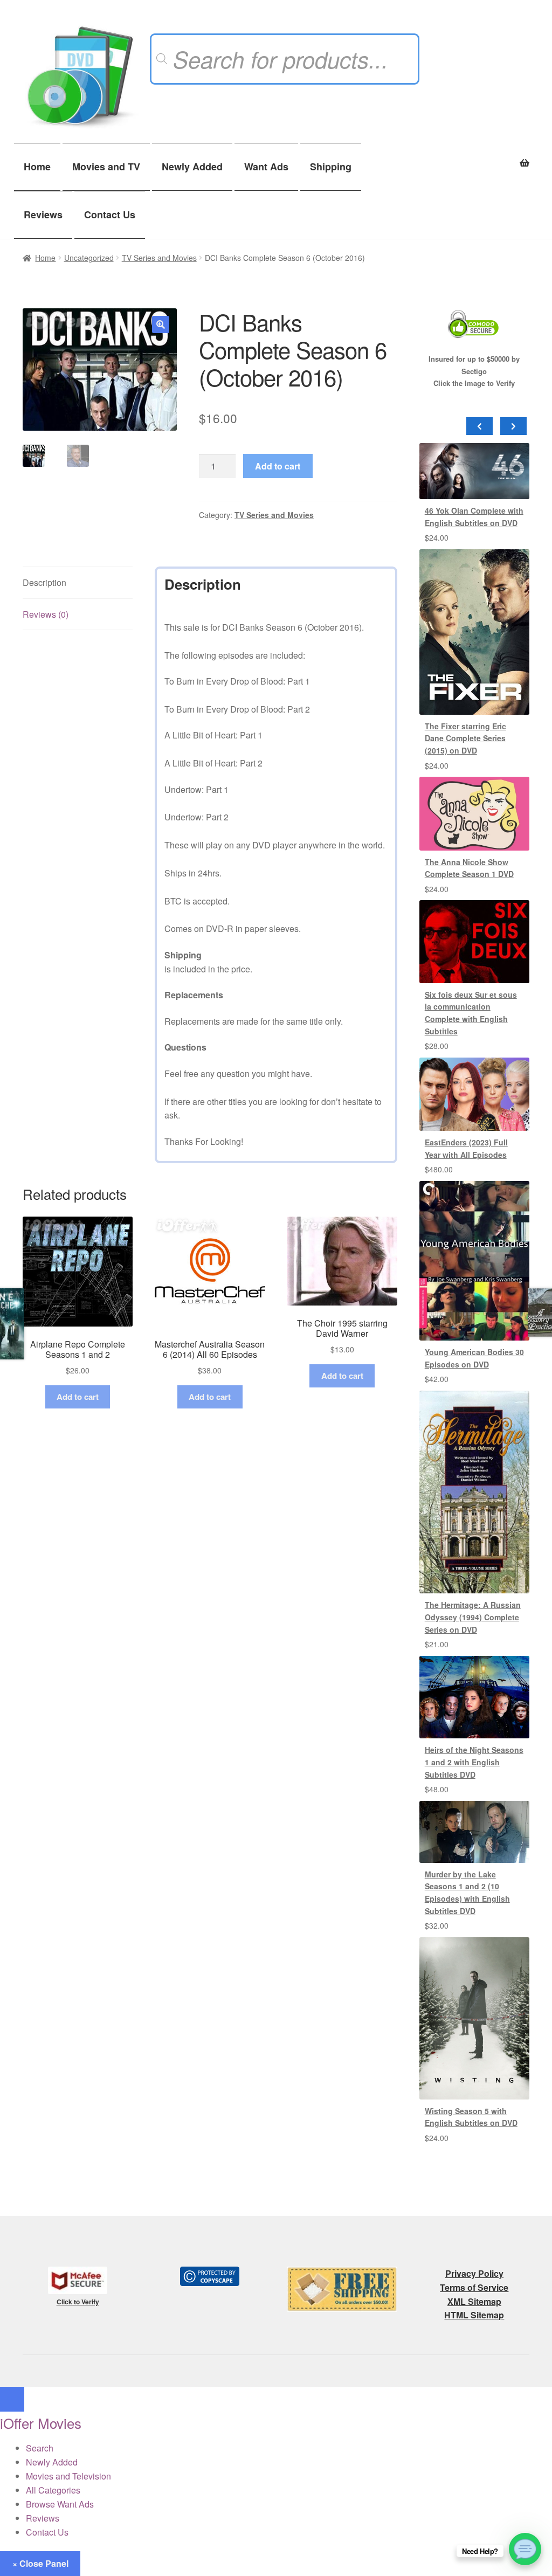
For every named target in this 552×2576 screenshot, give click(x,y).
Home (37, 167)
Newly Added (192, 167)
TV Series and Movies (159, 258)
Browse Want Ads (60, 2504)
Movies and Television (68, 2476)
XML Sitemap (474, 2301)
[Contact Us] (525, 2549)
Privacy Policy (474, 2273)
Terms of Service (474, 2287)
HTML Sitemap (474, 2315)
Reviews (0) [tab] (46, 614)
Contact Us (110, 215)
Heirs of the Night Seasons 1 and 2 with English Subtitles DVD (474, 1762)
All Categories (53, 2490)
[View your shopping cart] (474, 157)
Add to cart (278, 466)
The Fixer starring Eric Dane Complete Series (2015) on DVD (465, 738)
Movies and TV (106, 167)
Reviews (43, 215)
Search (40, 2448)
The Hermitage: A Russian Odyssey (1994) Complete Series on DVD (473, 1617)
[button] (161, 324)
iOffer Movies (41, 2423)
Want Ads (266, 167)
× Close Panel (40, 2563)
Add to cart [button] (78, 1397)
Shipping (331, 167)
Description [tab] (44, 582)
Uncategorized (89, 258)
